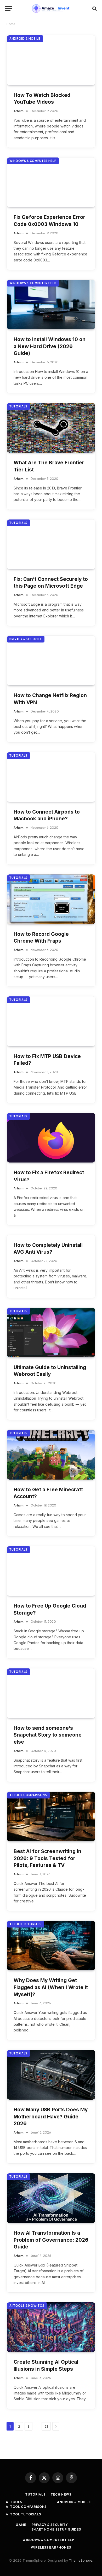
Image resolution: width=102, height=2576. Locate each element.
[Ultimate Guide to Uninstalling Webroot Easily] (51, 1333)
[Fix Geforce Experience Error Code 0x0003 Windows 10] (51, 182)
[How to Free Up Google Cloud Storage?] (51, 1571)
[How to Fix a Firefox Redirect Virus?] (51, 1138)
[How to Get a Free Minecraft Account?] (51, 1455)
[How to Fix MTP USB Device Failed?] (51, 1021)
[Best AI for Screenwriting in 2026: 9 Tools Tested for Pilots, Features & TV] (51, 1816)
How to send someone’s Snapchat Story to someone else (48, 1735)
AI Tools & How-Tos (27, 2306)
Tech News (61, 2494)
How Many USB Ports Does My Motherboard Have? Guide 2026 (51, 2117)
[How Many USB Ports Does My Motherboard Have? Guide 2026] (51, 2075)
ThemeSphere (81, 2560)
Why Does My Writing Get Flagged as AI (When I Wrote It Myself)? (51, 1987)
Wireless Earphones (51, 2547)
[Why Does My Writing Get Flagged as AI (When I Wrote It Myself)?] (51, 1946)
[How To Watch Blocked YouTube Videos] (51, 60)
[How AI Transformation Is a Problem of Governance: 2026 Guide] (51, 2198)
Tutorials (18, 406)
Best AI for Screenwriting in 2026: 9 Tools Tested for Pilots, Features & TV (47, 1858)
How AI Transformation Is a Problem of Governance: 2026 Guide (51, 2240)
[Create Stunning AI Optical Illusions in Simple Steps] (51, 2327)
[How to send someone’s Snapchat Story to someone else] (51, 1693)
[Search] (94, 8)
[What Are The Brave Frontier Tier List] (51, 428)
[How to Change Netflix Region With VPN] (51, 661)
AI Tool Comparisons (28, 1795)
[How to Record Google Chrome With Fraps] (51, 899)
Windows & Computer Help (33, 161)
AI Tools (14, 2502)
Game (21, 2525)
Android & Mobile (25, 39)
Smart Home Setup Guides (56, 2529)
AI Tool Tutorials (25, 1924)
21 (46, 2426)
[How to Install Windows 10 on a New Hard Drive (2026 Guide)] (51, 305)
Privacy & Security (26, 639)
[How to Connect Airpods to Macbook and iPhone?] (51, 777)
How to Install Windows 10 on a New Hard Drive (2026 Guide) (50, 346)
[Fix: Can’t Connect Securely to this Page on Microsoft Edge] (51, 544)
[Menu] (9, 8)
